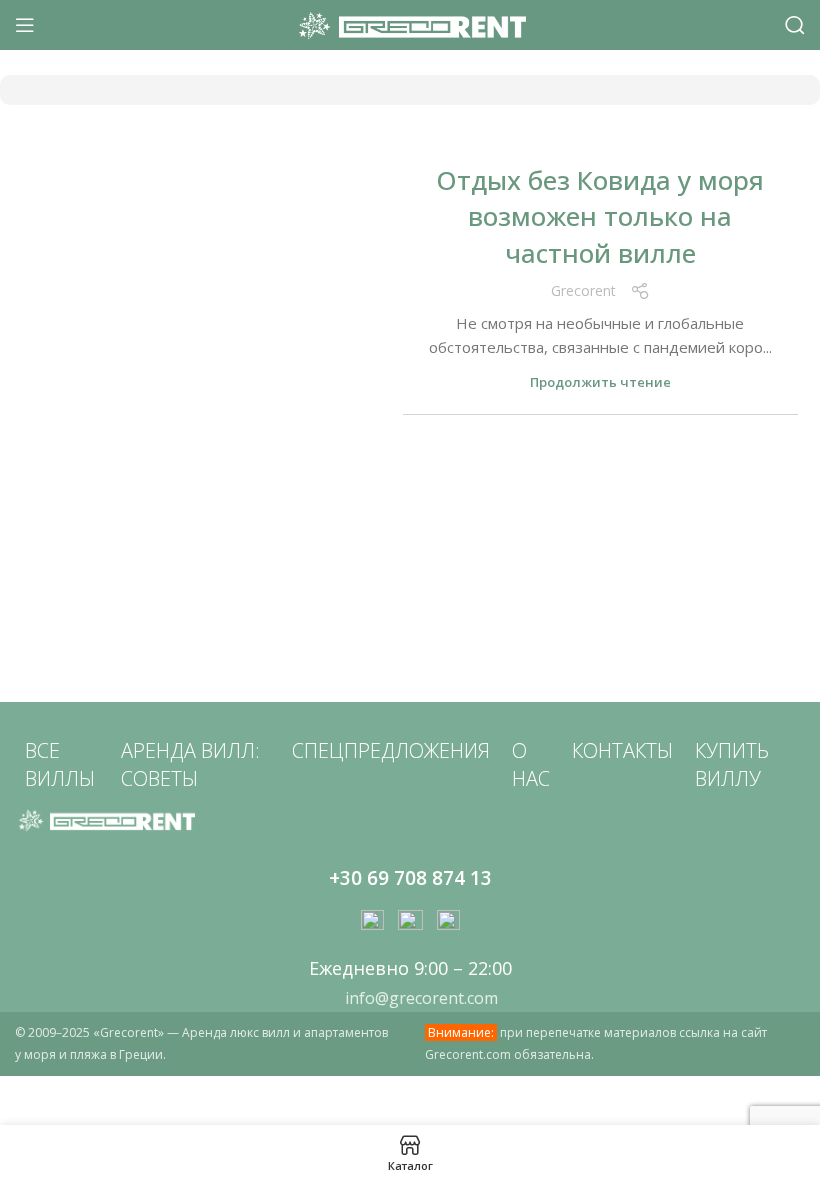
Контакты (622, 750)
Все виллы (60, 764)
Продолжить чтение (600, 382)
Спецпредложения (391, 750)
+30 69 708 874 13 (410, 878)
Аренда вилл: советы (190, 764)
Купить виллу (732, 764)
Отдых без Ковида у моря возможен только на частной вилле (600, 216)
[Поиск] (795, 25)
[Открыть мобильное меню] (25, 25)
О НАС (531, 764)
